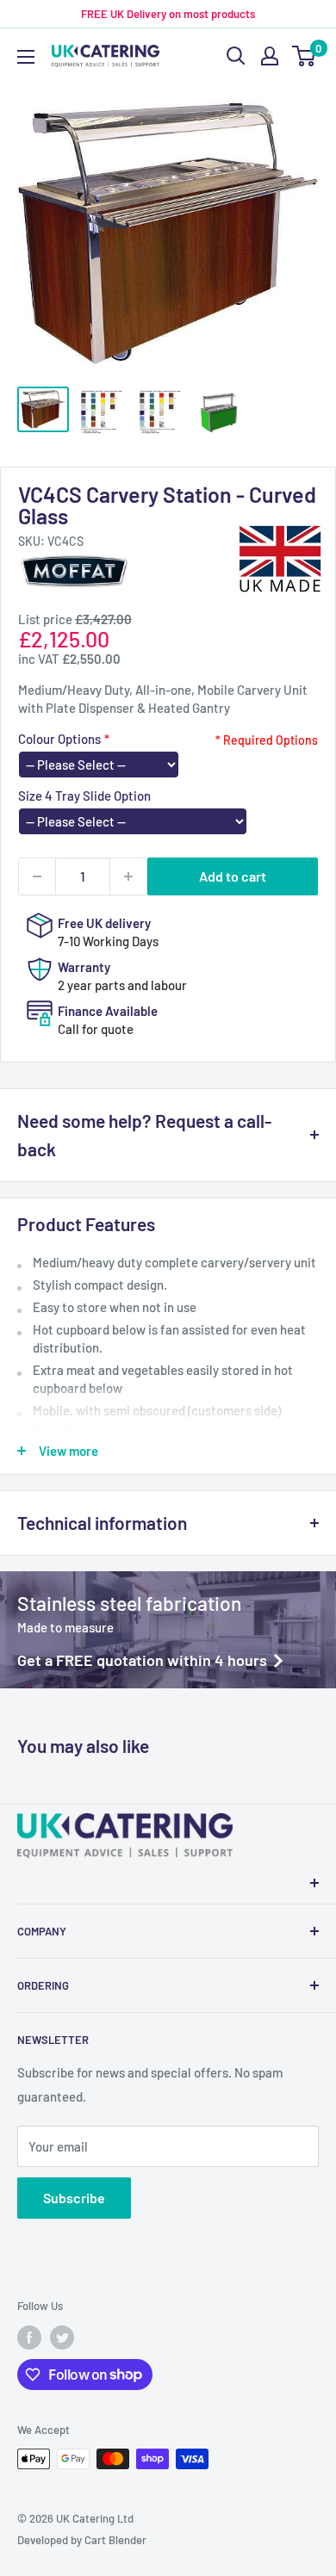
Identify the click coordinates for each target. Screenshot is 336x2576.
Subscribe (74, 2198)
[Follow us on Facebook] (29, 2338)
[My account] (270, 56)
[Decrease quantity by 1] (37, 876)
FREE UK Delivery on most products (168, 14)
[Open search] (236, 56)
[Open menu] (26, 57)
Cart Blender (115, 2540)
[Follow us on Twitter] (62, 2338)
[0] (305, 56)
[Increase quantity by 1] (128, 876)
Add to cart (233, 876)
